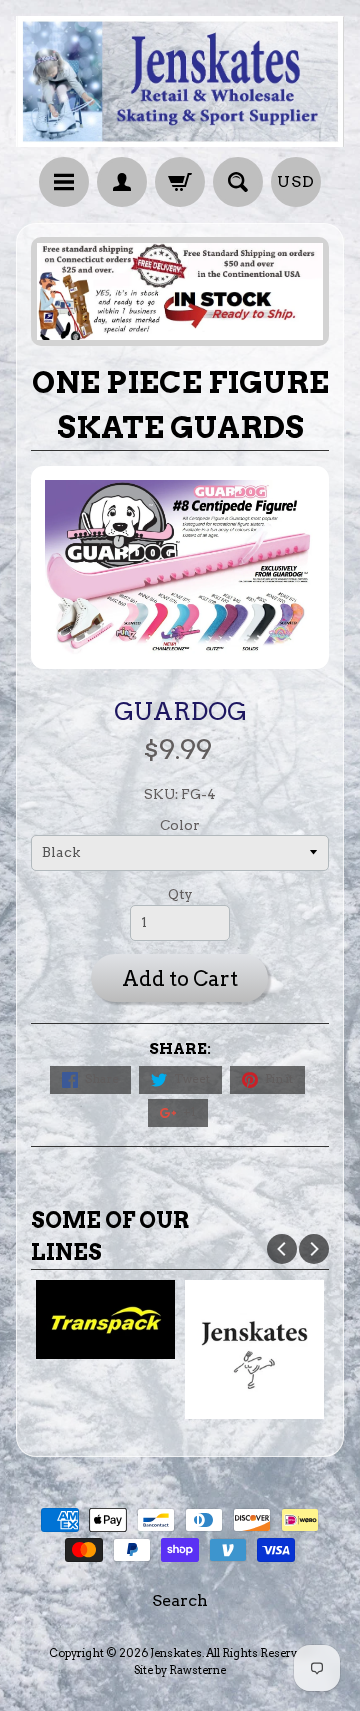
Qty (180, 894)
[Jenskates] (180, 81)
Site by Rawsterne (180, 1670)
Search (180, 1600)
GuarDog (180, 711)
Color (180, 825)
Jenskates (176, 1653)
